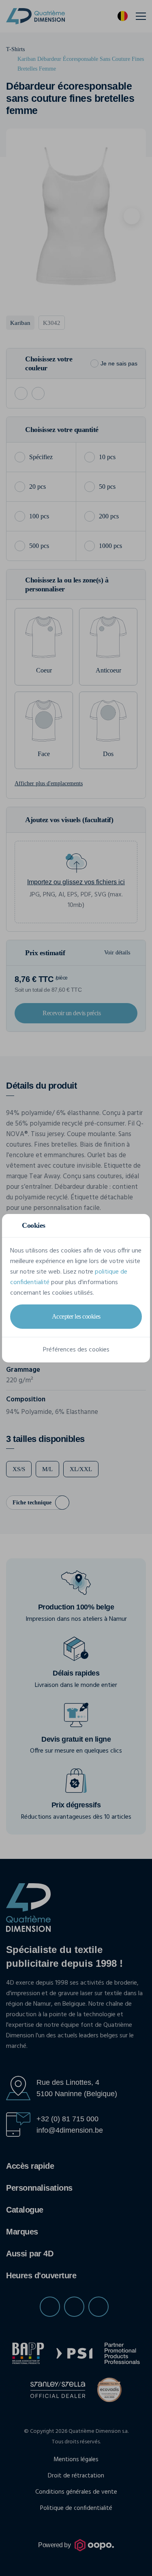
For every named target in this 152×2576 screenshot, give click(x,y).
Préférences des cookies (76, 1350)
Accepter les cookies (76, 1316)
